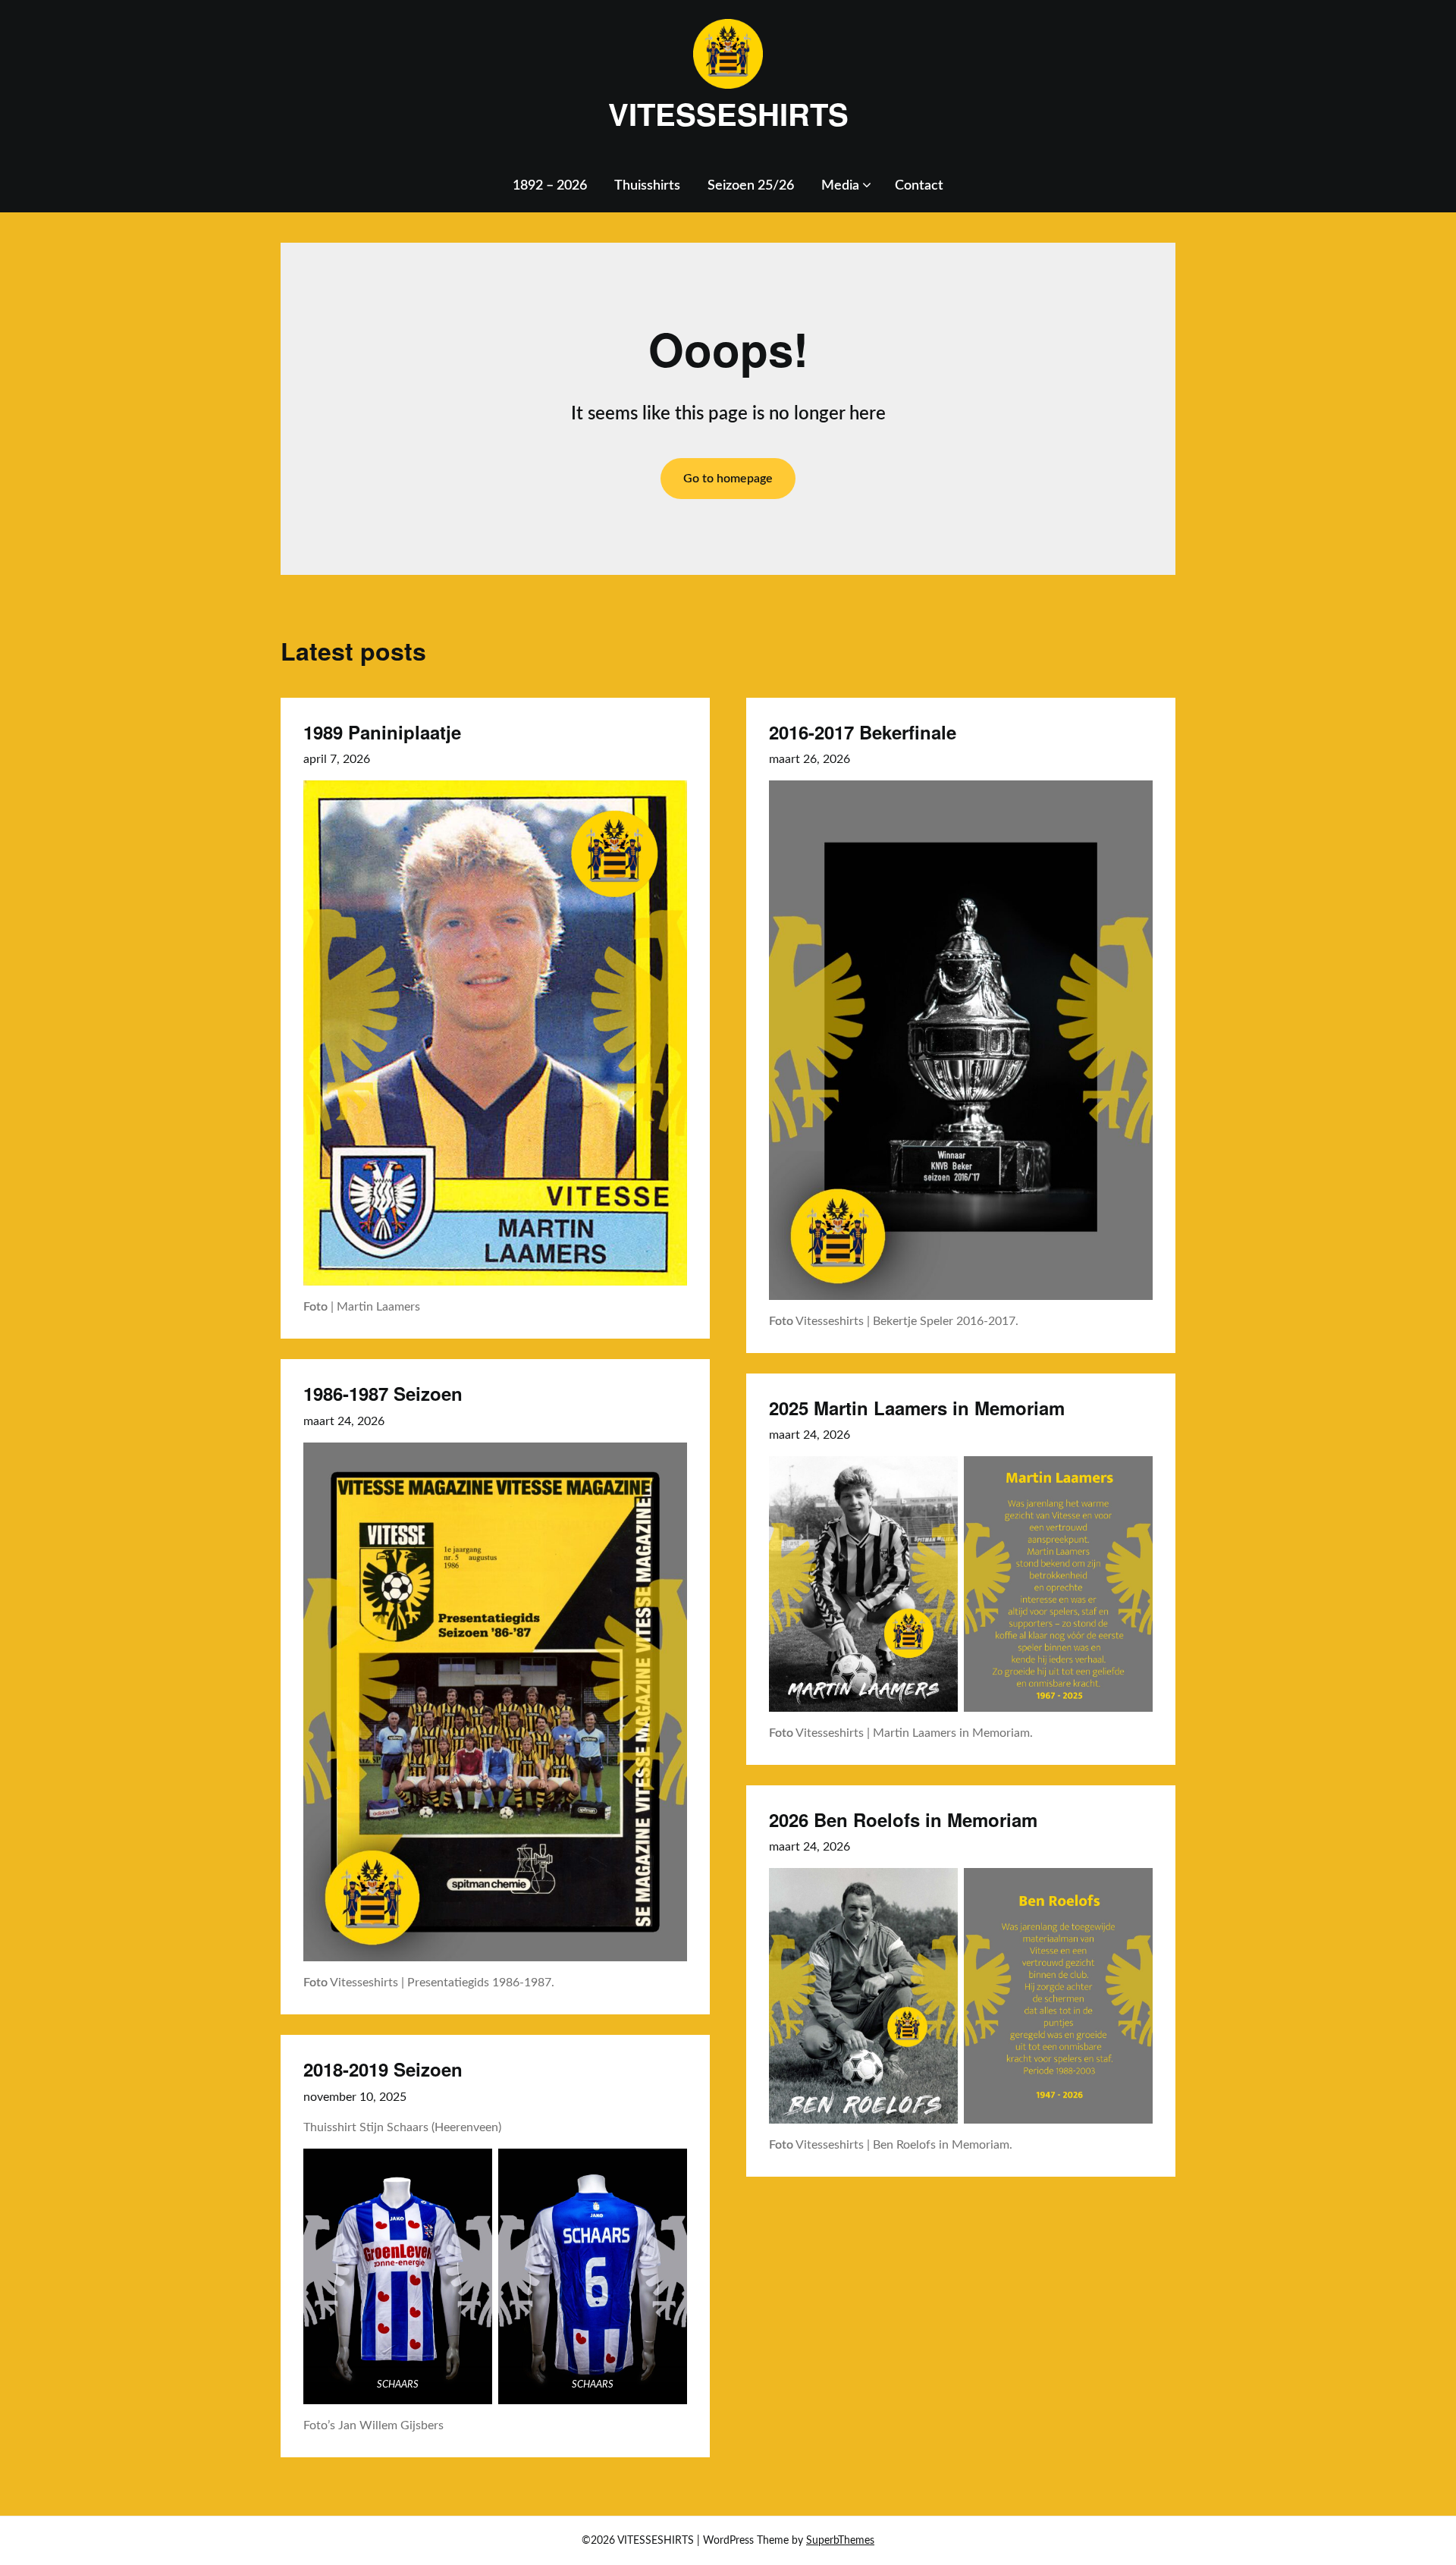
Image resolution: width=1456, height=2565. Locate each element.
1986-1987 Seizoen (383, 1393)
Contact (919, 186)
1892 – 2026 (550, 186)
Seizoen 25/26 (751, 186)
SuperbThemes (840, 2541)
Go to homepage (728, 479)
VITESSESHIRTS (728, 114)
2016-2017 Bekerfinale (863, 732)
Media (840, 186)
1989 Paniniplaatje (382, 732)
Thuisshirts (647, 186)
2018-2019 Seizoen (383, 2069)
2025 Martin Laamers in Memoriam (917, 1408)
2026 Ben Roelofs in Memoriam (903, 1819)
